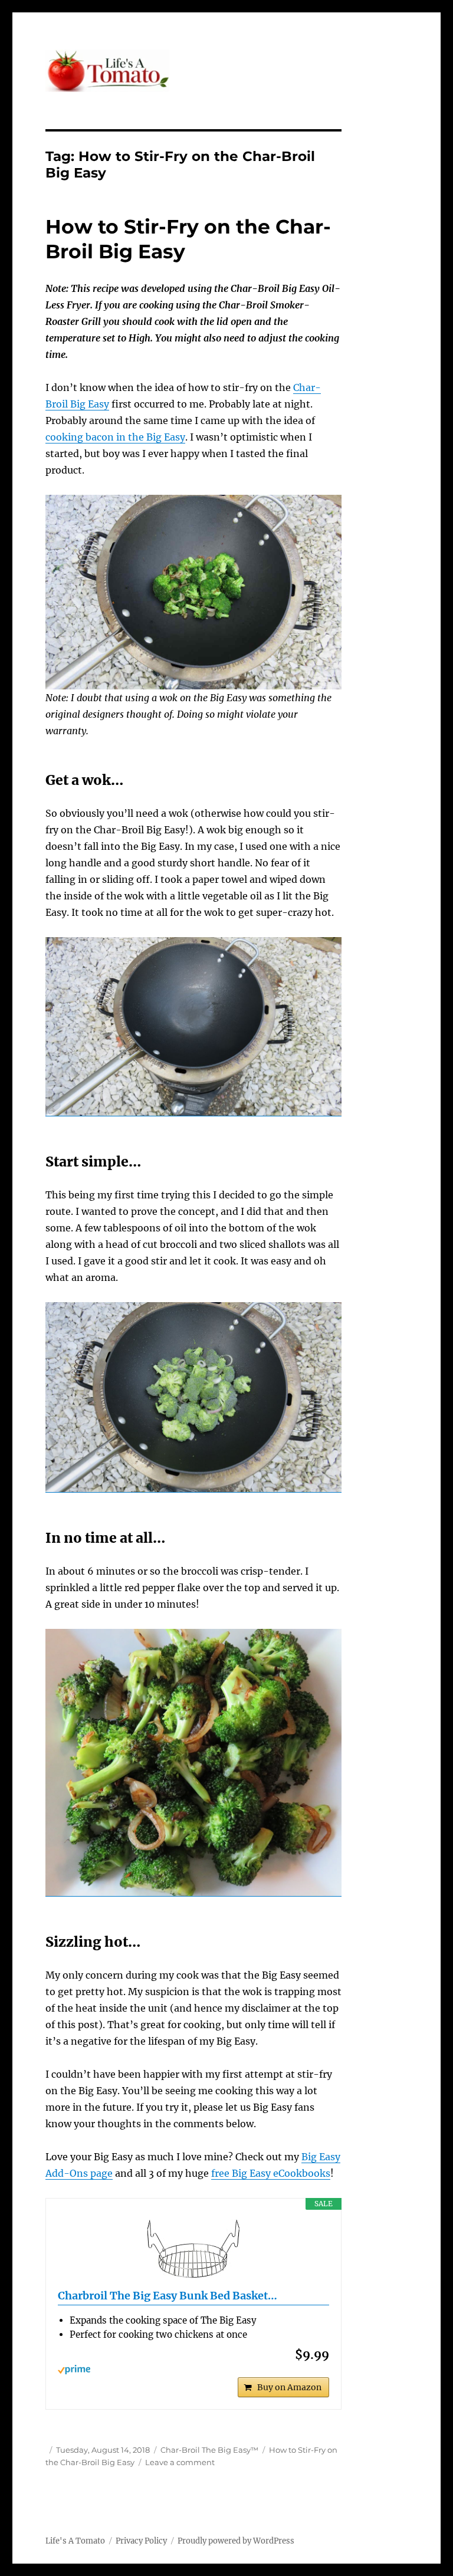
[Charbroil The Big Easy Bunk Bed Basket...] (194, 2249)
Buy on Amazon (289, 2387)
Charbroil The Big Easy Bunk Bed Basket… (168, 2296)
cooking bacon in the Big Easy (115, 437)
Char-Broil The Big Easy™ (209, 2450)
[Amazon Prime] (194, 2370)
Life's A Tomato (75, 2541)
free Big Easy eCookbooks (271, 2173)
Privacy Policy (141, 2541)
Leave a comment (180, 2462)
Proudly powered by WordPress (236, 2541)
